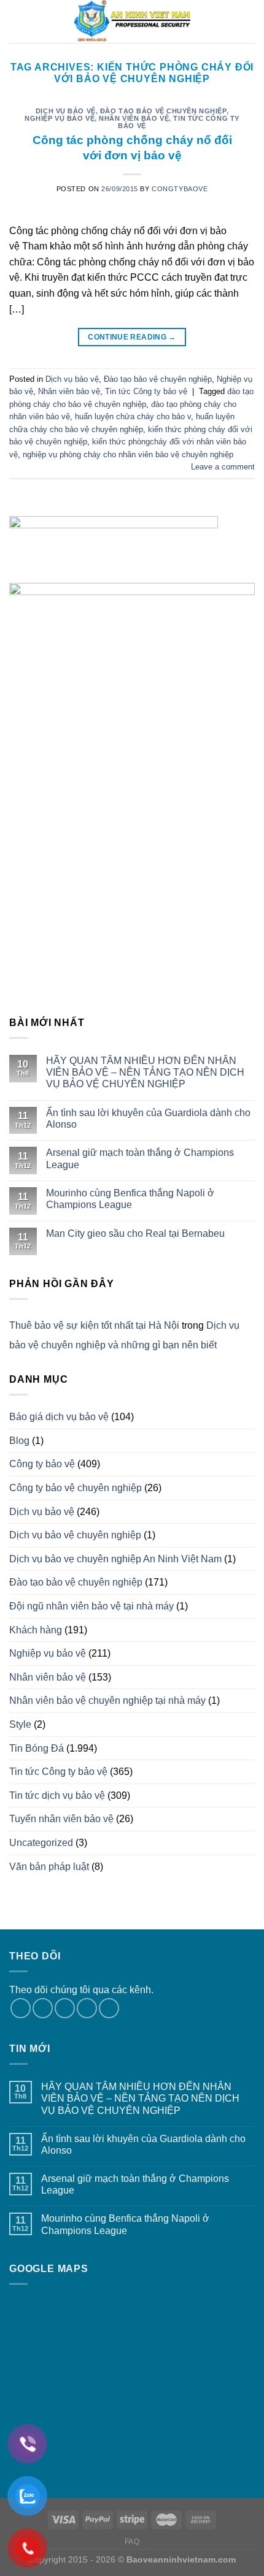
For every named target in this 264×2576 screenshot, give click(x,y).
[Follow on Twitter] (65, 2008)
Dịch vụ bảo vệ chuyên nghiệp (75, 1535)
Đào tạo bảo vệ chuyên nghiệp (163, 111)
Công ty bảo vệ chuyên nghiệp (76, 1488)
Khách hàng (36, 1630)
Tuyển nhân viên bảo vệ (61, 1819)
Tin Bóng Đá (37, 1748)
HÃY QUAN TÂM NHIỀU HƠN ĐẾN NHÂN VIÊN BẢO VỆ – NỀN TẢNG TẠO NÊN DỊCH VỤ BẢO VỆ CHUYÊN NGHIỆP (145, 1072)
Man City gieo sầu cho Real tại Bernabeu (135, 1233)
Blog (19, 1441)
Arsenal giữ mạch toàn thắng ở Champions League (140, 1158)
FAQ (132, 2542)
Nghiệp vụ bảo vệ (60, 118)
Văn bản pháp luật (49, 1867)
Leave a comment (223, 467)
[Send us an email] (87, 2008)
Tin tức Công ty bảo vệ (178, 122)
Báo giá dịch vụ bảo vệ (59, 1417)
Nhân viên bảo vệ (134, 118)
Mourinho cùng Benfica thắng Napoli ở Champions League (130, 1199)
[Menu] (17, 21)
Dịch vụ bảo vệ (66, 111)
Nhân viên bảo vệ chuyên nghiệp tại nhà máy (107, 1700)
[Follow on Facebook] (21, 2008)
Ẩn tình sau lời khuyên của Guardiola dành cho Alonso (148, 1119)
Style (20, 1724)
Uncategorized (41, 1843)
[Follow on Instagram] (43, 2008)
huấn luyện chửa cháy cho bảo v (133, 416)
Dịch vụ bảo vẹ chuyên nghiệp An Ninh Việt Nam (115, 1559)
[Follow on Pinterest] (109, 2008)
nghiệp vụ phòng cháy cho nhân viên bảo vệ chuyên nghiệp (128, 454)
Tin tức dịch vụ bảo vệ (57, 1795)
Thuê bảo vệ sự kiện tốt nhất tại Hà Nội (94, 1325)
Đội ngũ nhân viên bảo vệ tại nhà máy (91, 1606)
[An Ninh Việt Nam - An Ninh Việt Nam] (132, 21)
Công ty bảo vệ (42, 1464)
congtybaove (180, 189)
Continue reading (132, 337)
